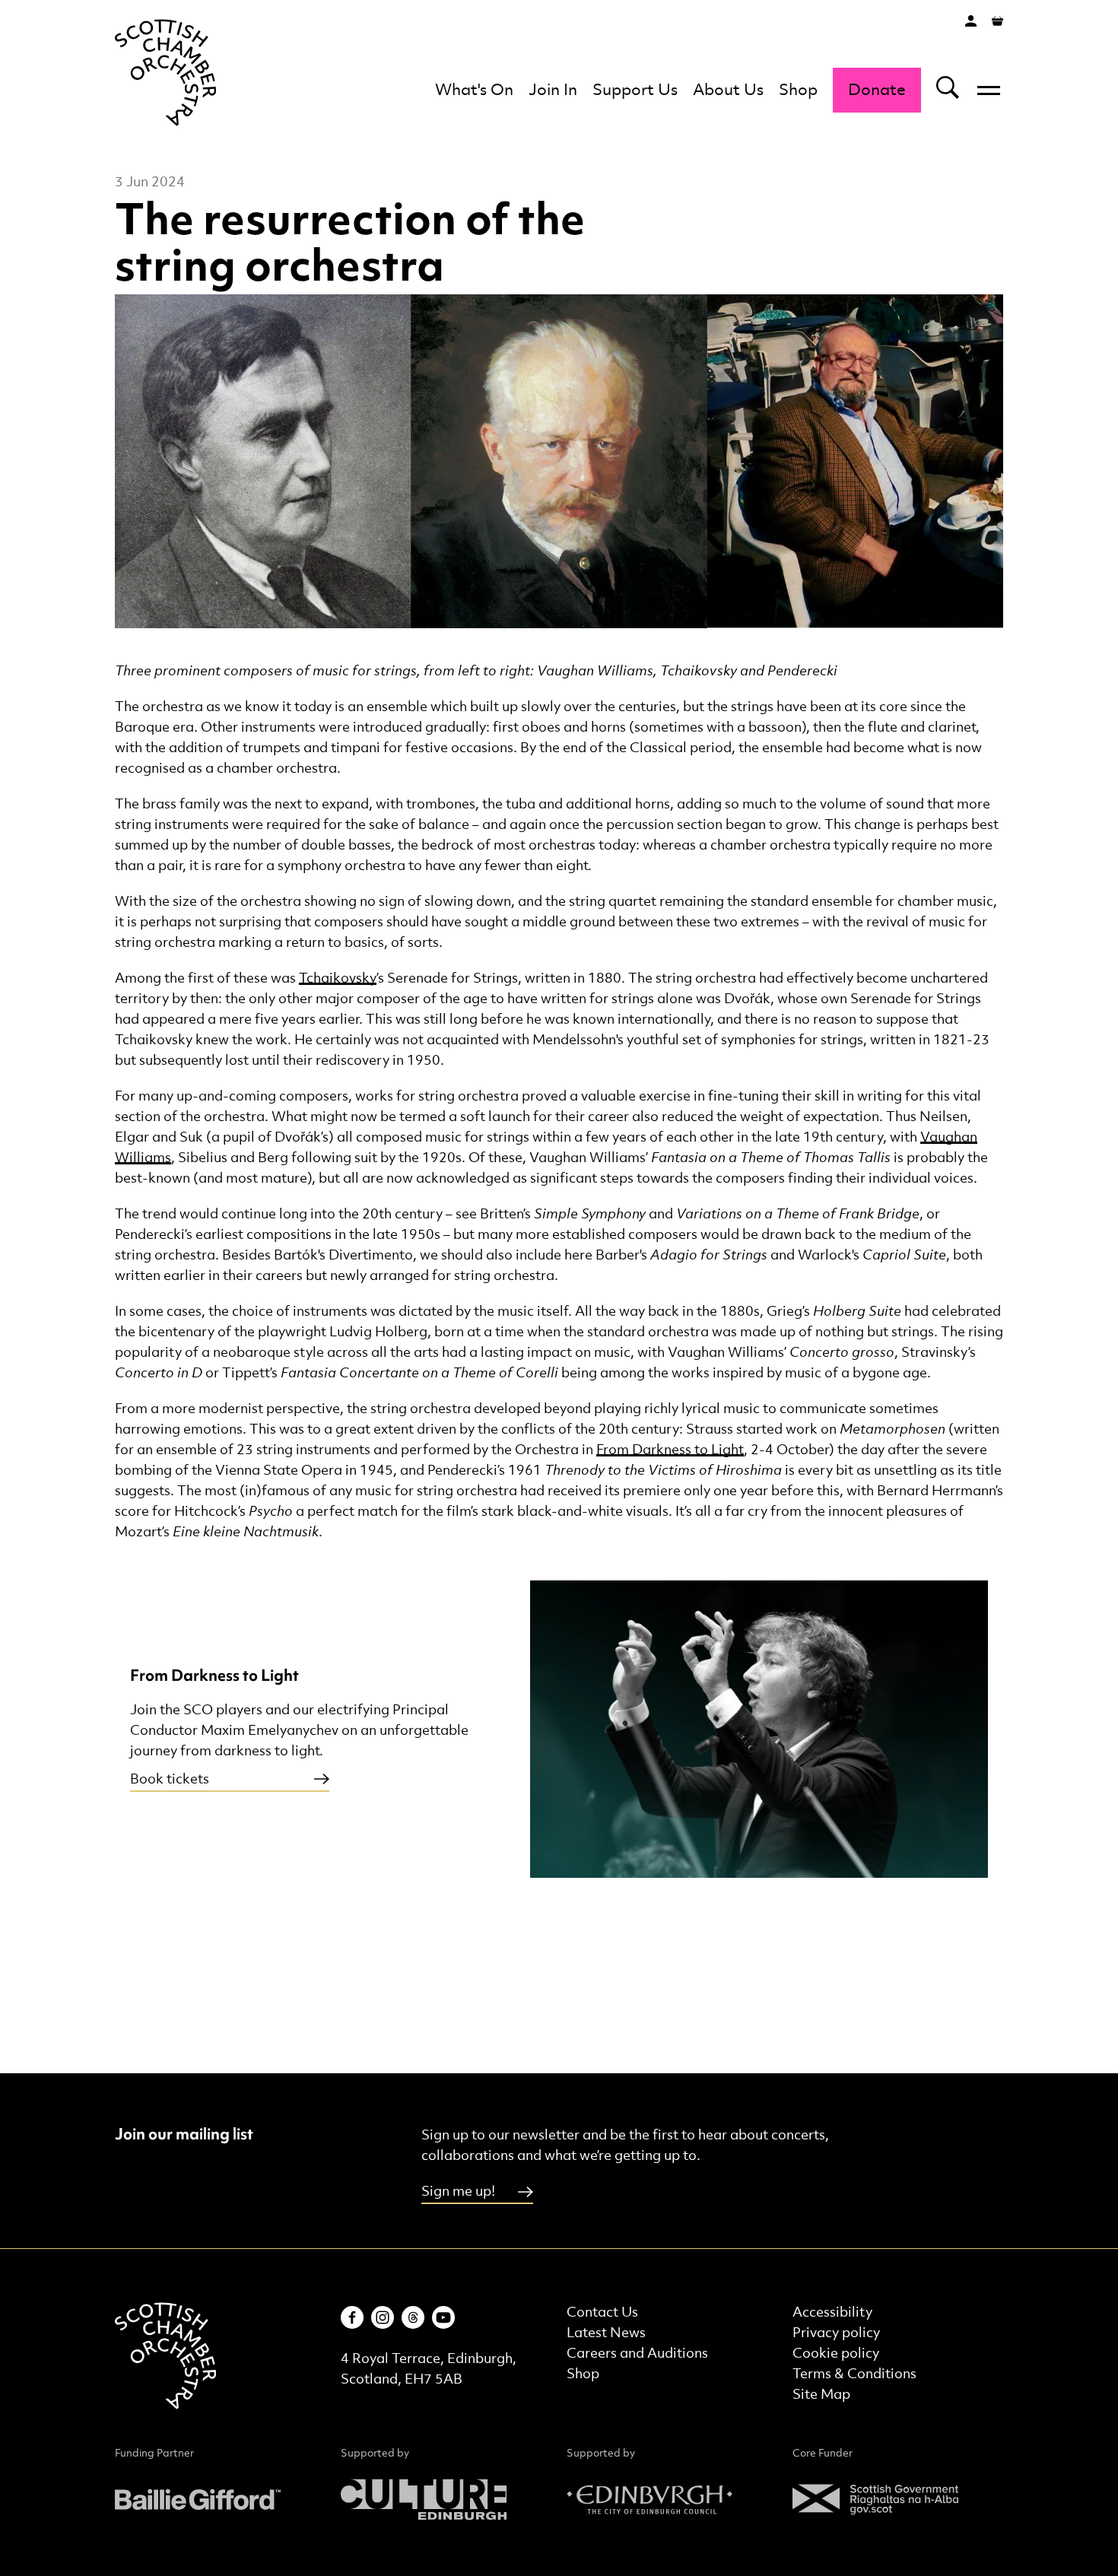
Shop (798, 91)
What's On (474, 91)
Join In (553, 91)
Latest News (606, 2333)
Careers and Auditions (637, 2354)
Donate (877, 91)
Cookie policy (836, 2354)
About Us (728, 91)
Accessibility (832, 2312)
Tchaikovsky (338, 978)
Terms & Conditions (854, 2374)
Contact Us (602, 2312)
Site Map (821, 2395)
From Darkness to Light (670, 1450)
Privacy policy (836, 2333)
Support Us (635, 91)
